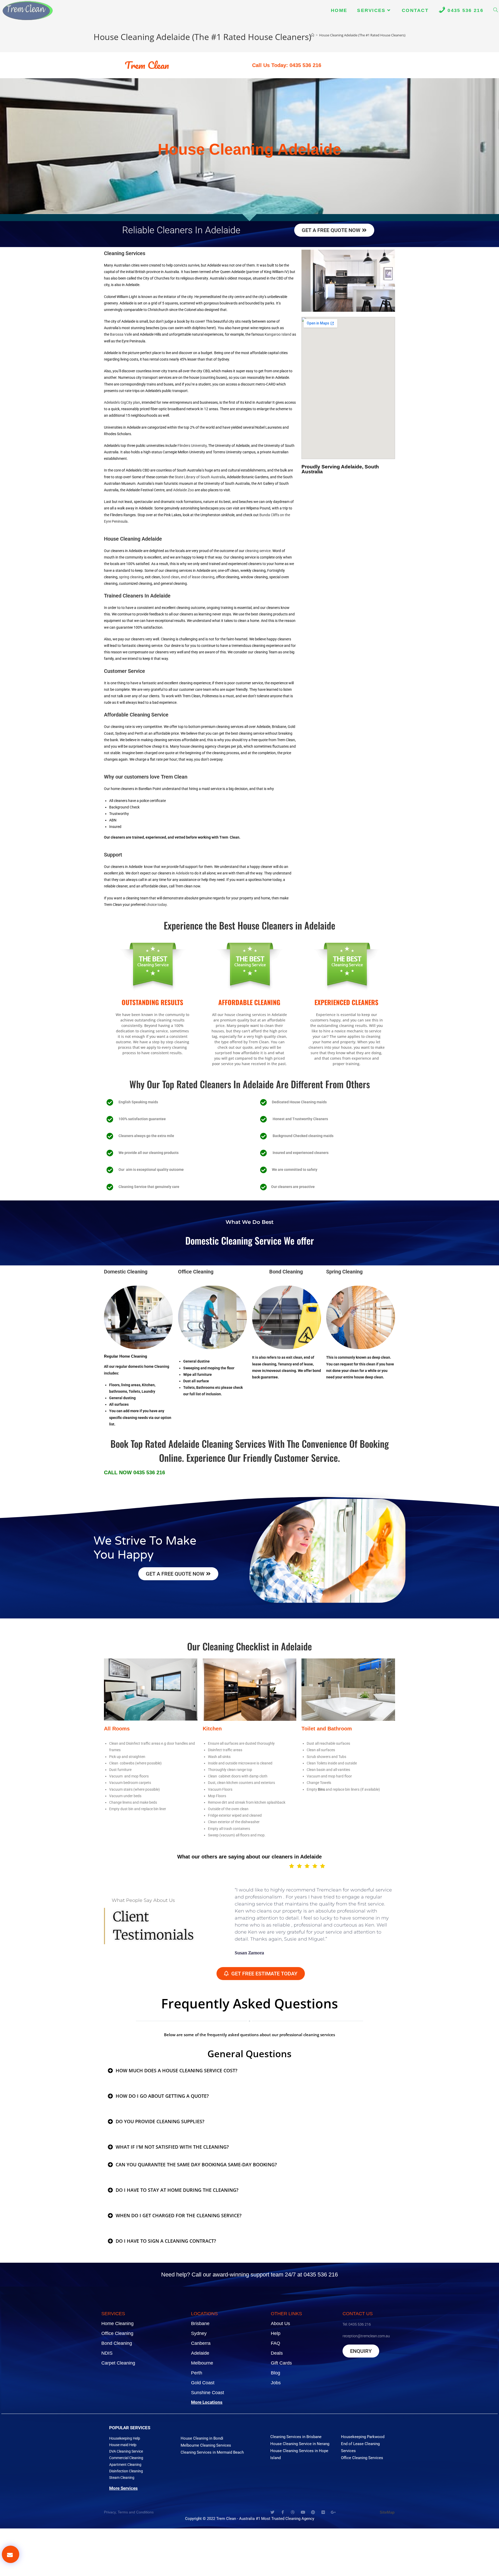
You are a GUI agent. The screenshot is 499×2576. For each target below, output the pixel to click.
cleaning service (258, 551)
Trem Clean (147, 65)
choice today (156, 905)
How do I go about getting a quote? (162, 2096)
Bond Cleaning (117, 2343)
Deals (277, 2353)
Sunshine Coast (208, 2393)
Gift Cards (281, 2363)
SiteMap (387, 2512)
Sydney (199, 2333)
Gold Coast (203, 2383)
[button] (249, 2070)
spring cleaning (131, 577)
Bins (321, 1789)
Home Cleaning (117, 2323)
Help (276, 2333)
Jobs (276, 2383)
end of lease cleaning (198, 577)
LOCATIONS (204, 2314)
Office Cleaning (117, 2333)
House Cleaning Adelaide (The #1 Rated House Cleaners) (362, 35)
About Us (280, 2323)
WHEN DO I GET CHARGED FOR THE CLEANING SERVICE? (179, 2215)
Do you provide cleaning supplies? (160, 2121)
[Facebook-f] (283, 2512)
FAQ (275, 2343)
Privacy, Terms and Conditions (129, 2512)
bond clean (170, 577)
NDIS (107, 2353)
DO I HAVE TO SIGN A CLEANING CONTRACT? (166, 2241)
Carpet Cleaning (118, 2363)
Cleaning (126, 1272)
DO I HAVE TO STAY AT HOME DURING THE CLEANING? (177, 2190)
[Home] (313, 35)
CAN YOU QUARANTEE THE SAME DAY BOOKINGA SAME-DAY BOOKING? (196, 2165)
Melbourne (202, 2363)
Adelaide (183, 873)
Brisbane (200, 2323)
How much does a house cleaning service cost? (176, 2070)
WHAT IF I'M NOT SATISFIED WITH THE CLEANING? (172, 2147)
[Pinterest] (313, 2512)
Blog (275, 2373)
